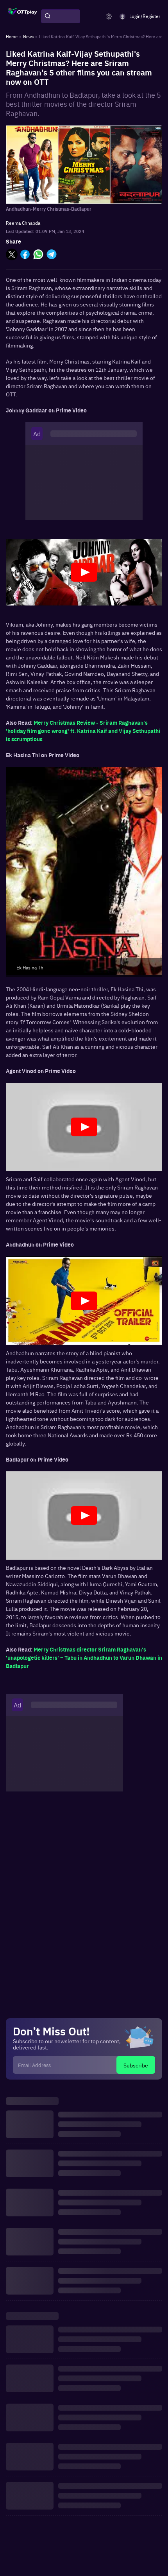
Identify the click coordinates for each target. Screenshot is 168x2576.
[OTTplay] (22, 16)
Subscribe (136, 2065)
